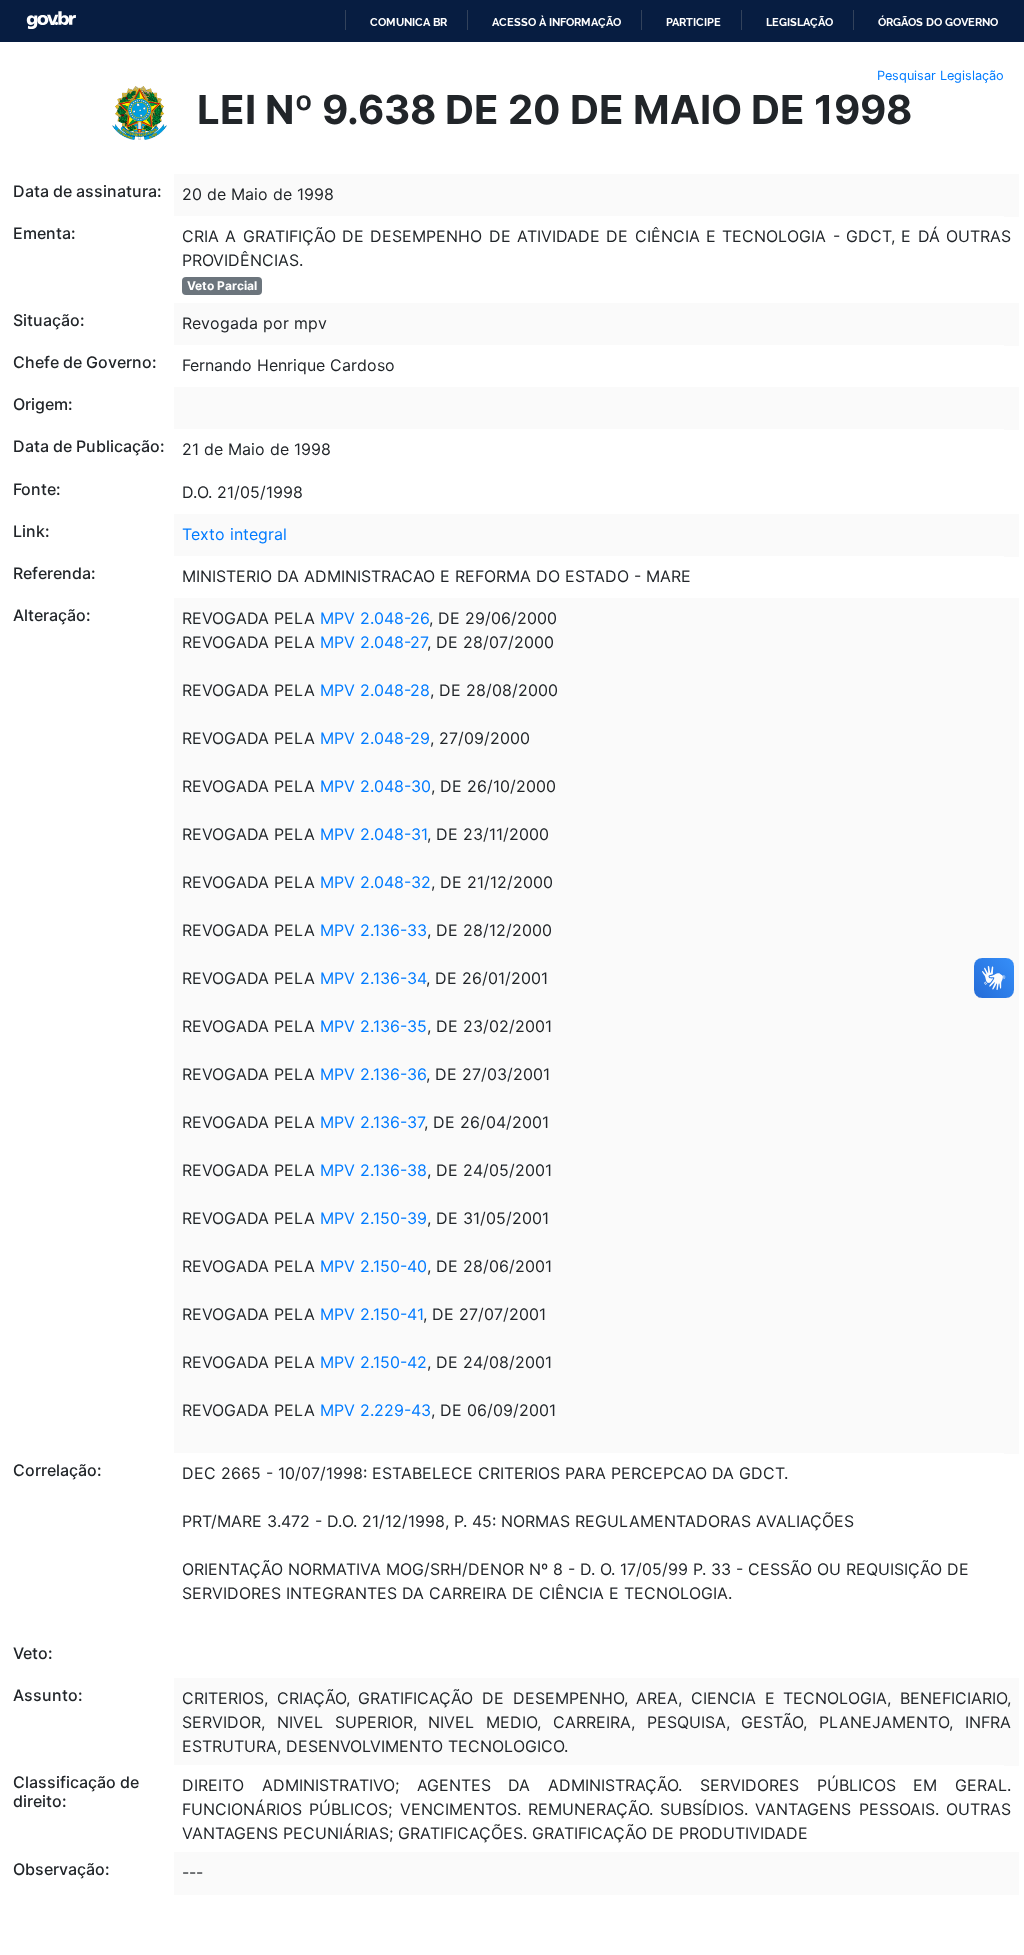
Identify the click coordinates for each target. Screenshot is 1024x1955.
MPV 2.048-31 (373, 834)
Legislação (799, 22)
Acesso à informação (556, 22)
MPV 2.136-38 (373, 1170)
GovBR (51, 20)
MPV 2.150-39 (373, 1218)
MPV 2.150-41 (371, 1314)
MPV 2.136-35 (371, 1026)
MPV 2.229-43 (375, 1410)
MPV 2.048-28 (372, 690)
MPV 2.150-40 (371, 1266)
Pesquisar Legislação (940, 75)
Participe (693, 22)
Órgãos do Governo (938, 22)
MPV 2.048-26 (374, 618)
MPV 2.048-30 (375, 786)
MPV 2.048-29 (372, 738)
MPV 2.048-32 (373, 882)
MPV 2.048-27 (371, 642)
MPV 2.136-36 (373, 1074)
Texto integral (234, 534)
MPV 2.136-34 (373, 978)
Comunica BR (408, 22)
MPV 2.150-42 (373, 1362)
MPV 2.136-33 (371, 930)
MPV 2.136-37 (372, 1122)
